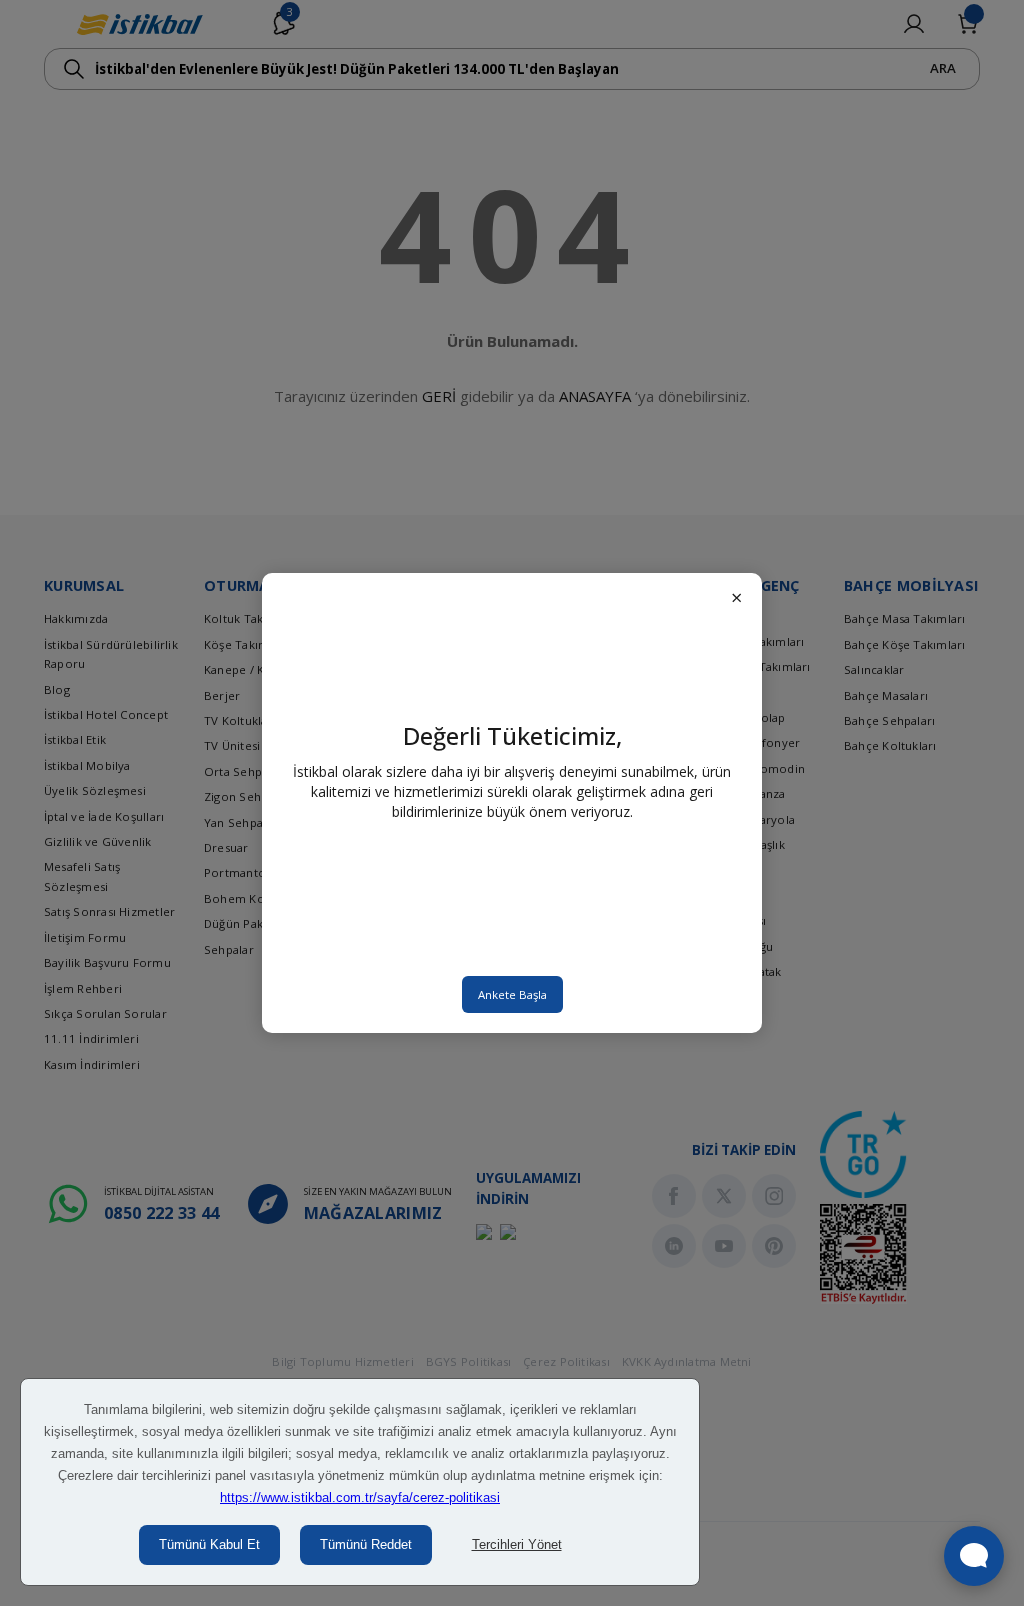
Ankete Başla (512, 994)
